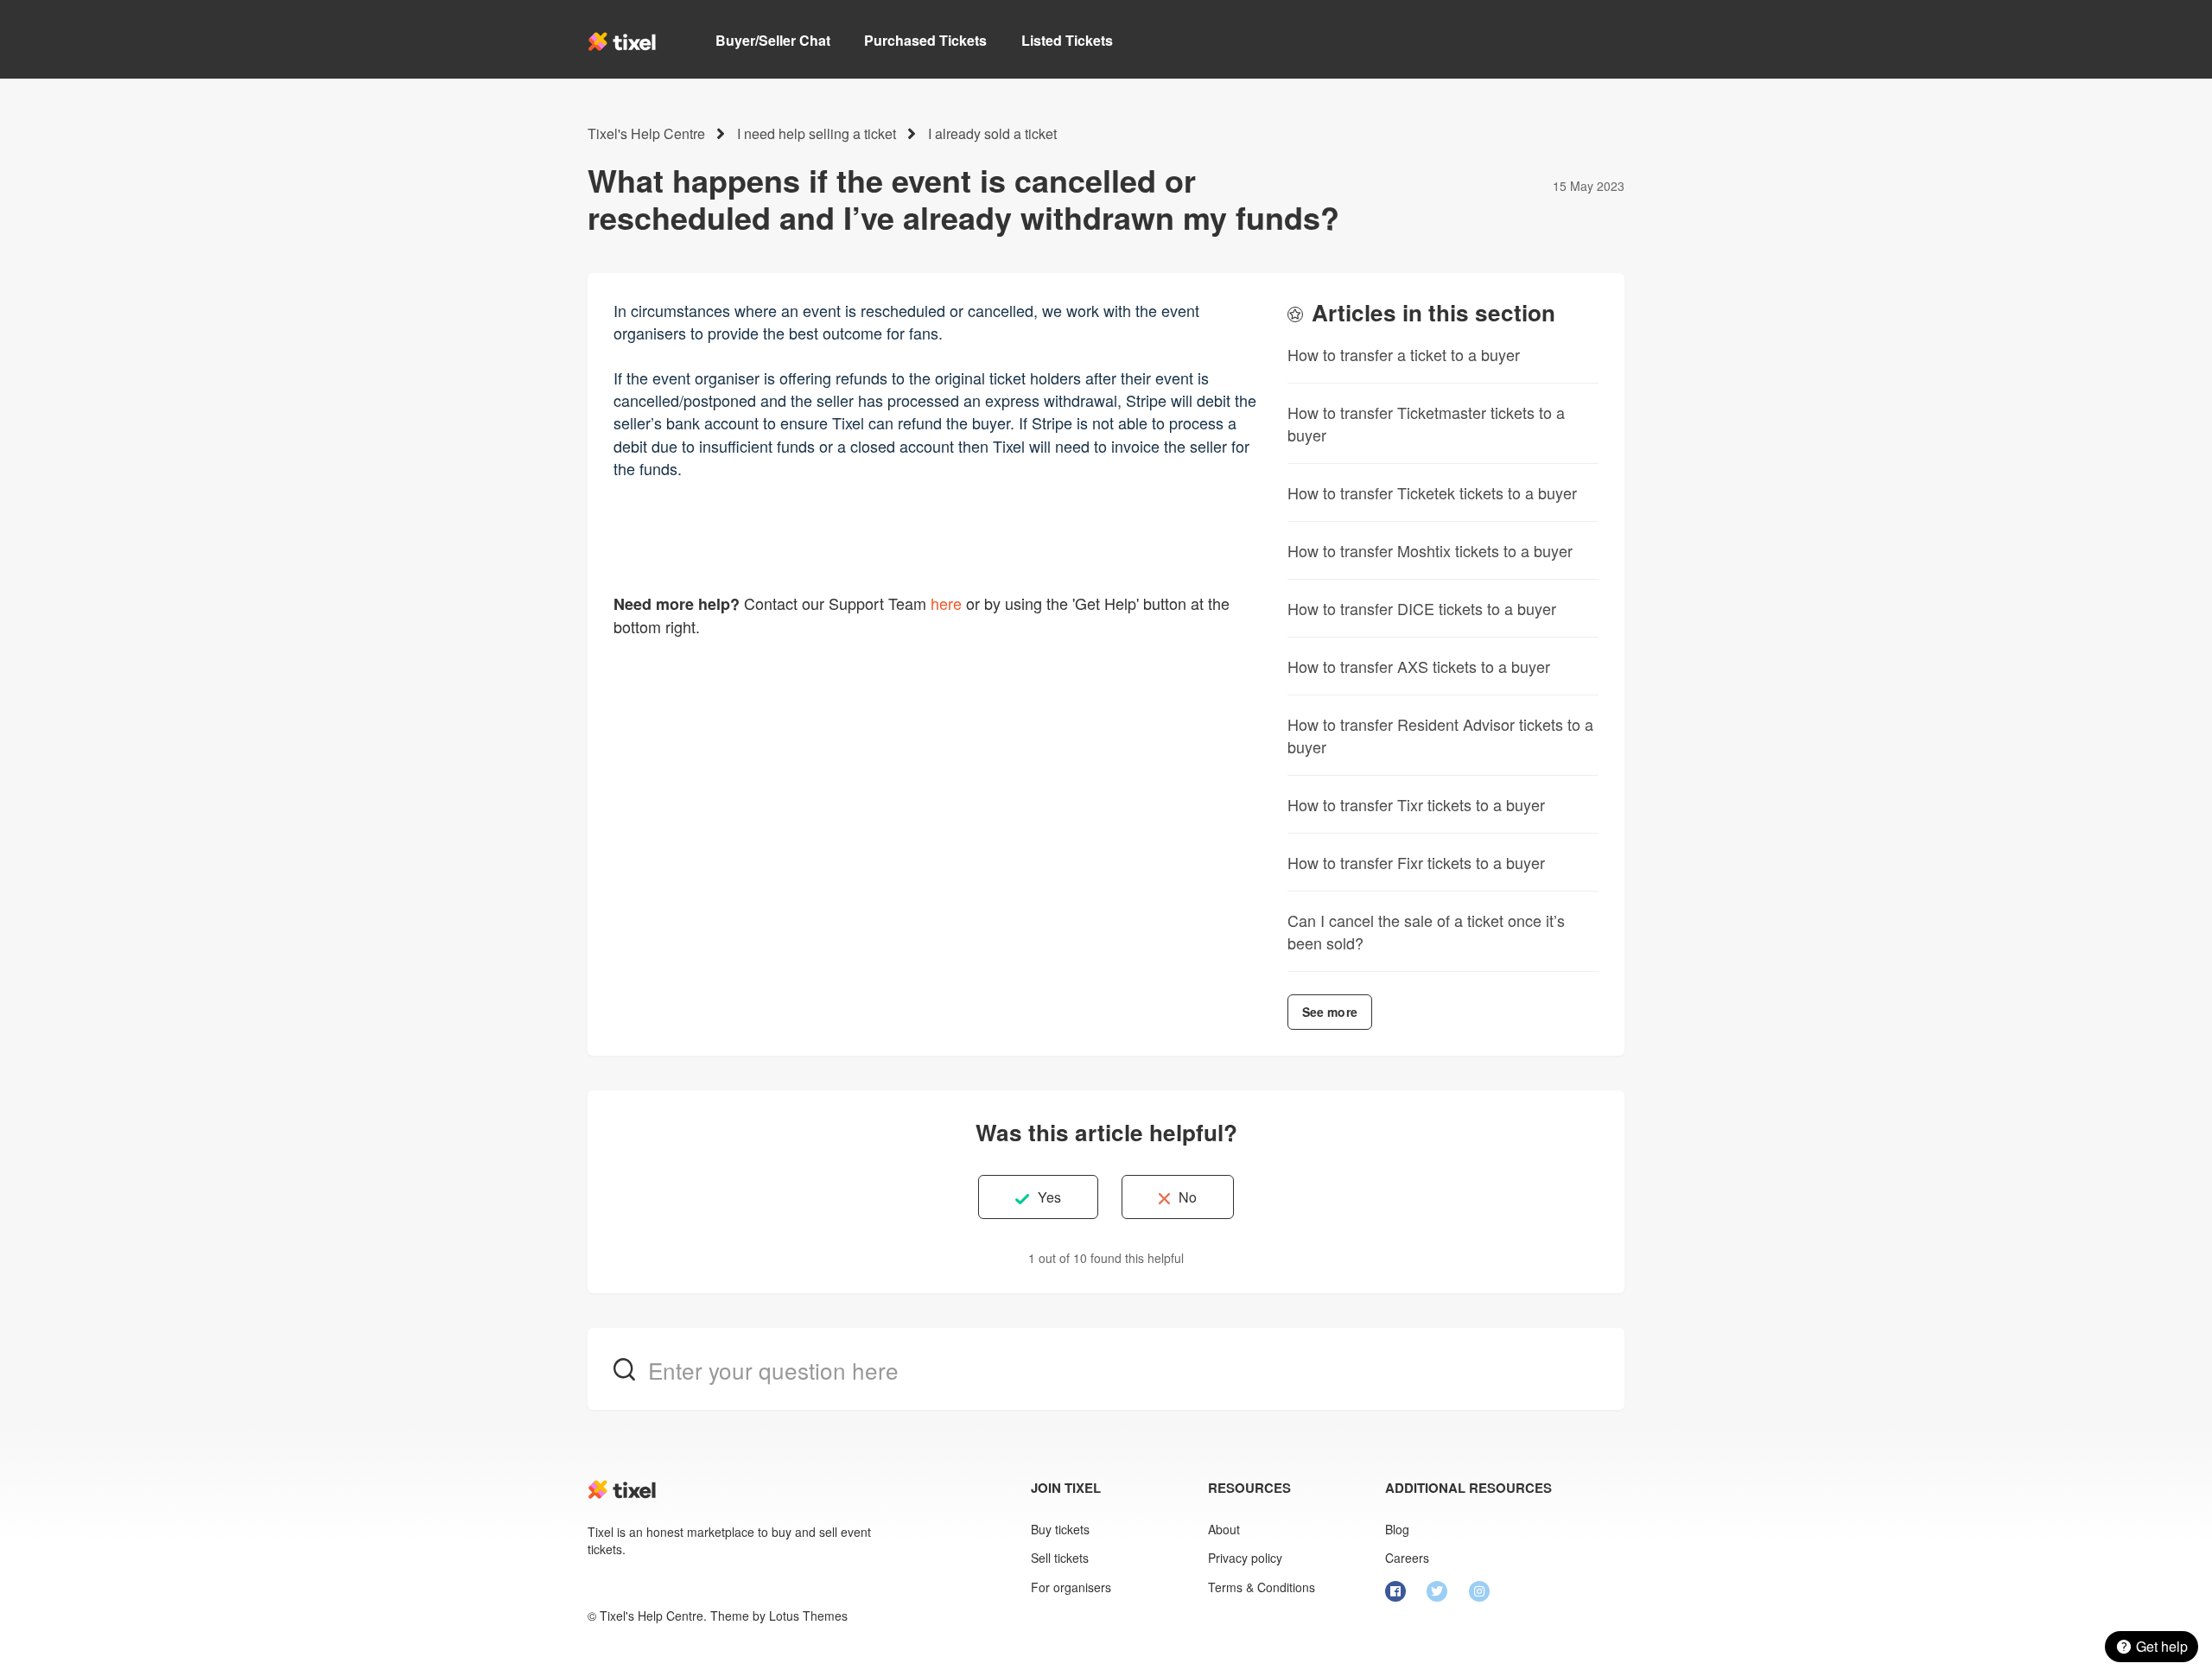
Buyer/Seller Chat (773, 40)
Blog (1397, 1529)
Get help (2162, 1647)
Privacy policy (1245, 1558)
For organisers (1071, 1587)
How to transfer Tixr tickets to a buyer (1416, 804)
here (946, 603)
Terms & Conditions (1262, 1587)
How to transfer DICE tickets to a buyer (1422, 608)
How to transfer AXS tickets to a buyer (1419, 666)
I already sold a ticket (992, 133)
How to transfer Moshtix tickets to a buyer (1430, 550)
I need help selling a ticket (817, 133)
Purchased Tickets (925, 40)
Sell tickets (1060, 1558)
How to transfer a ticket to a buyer (1404, 354)
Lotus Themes (808, 1616)
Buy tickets (1060, 1529)
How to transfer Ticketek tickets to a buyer (1432, 492)
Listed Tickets (1067, 40)
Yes (1049, 1197)
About (1224, 1529)
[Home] (622, 41)
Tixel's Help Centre (646, 133)
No (1188, 1197)
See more (1330, 1012)
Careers (1407, 1558)
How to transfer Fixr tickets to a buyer (1416, 862)
